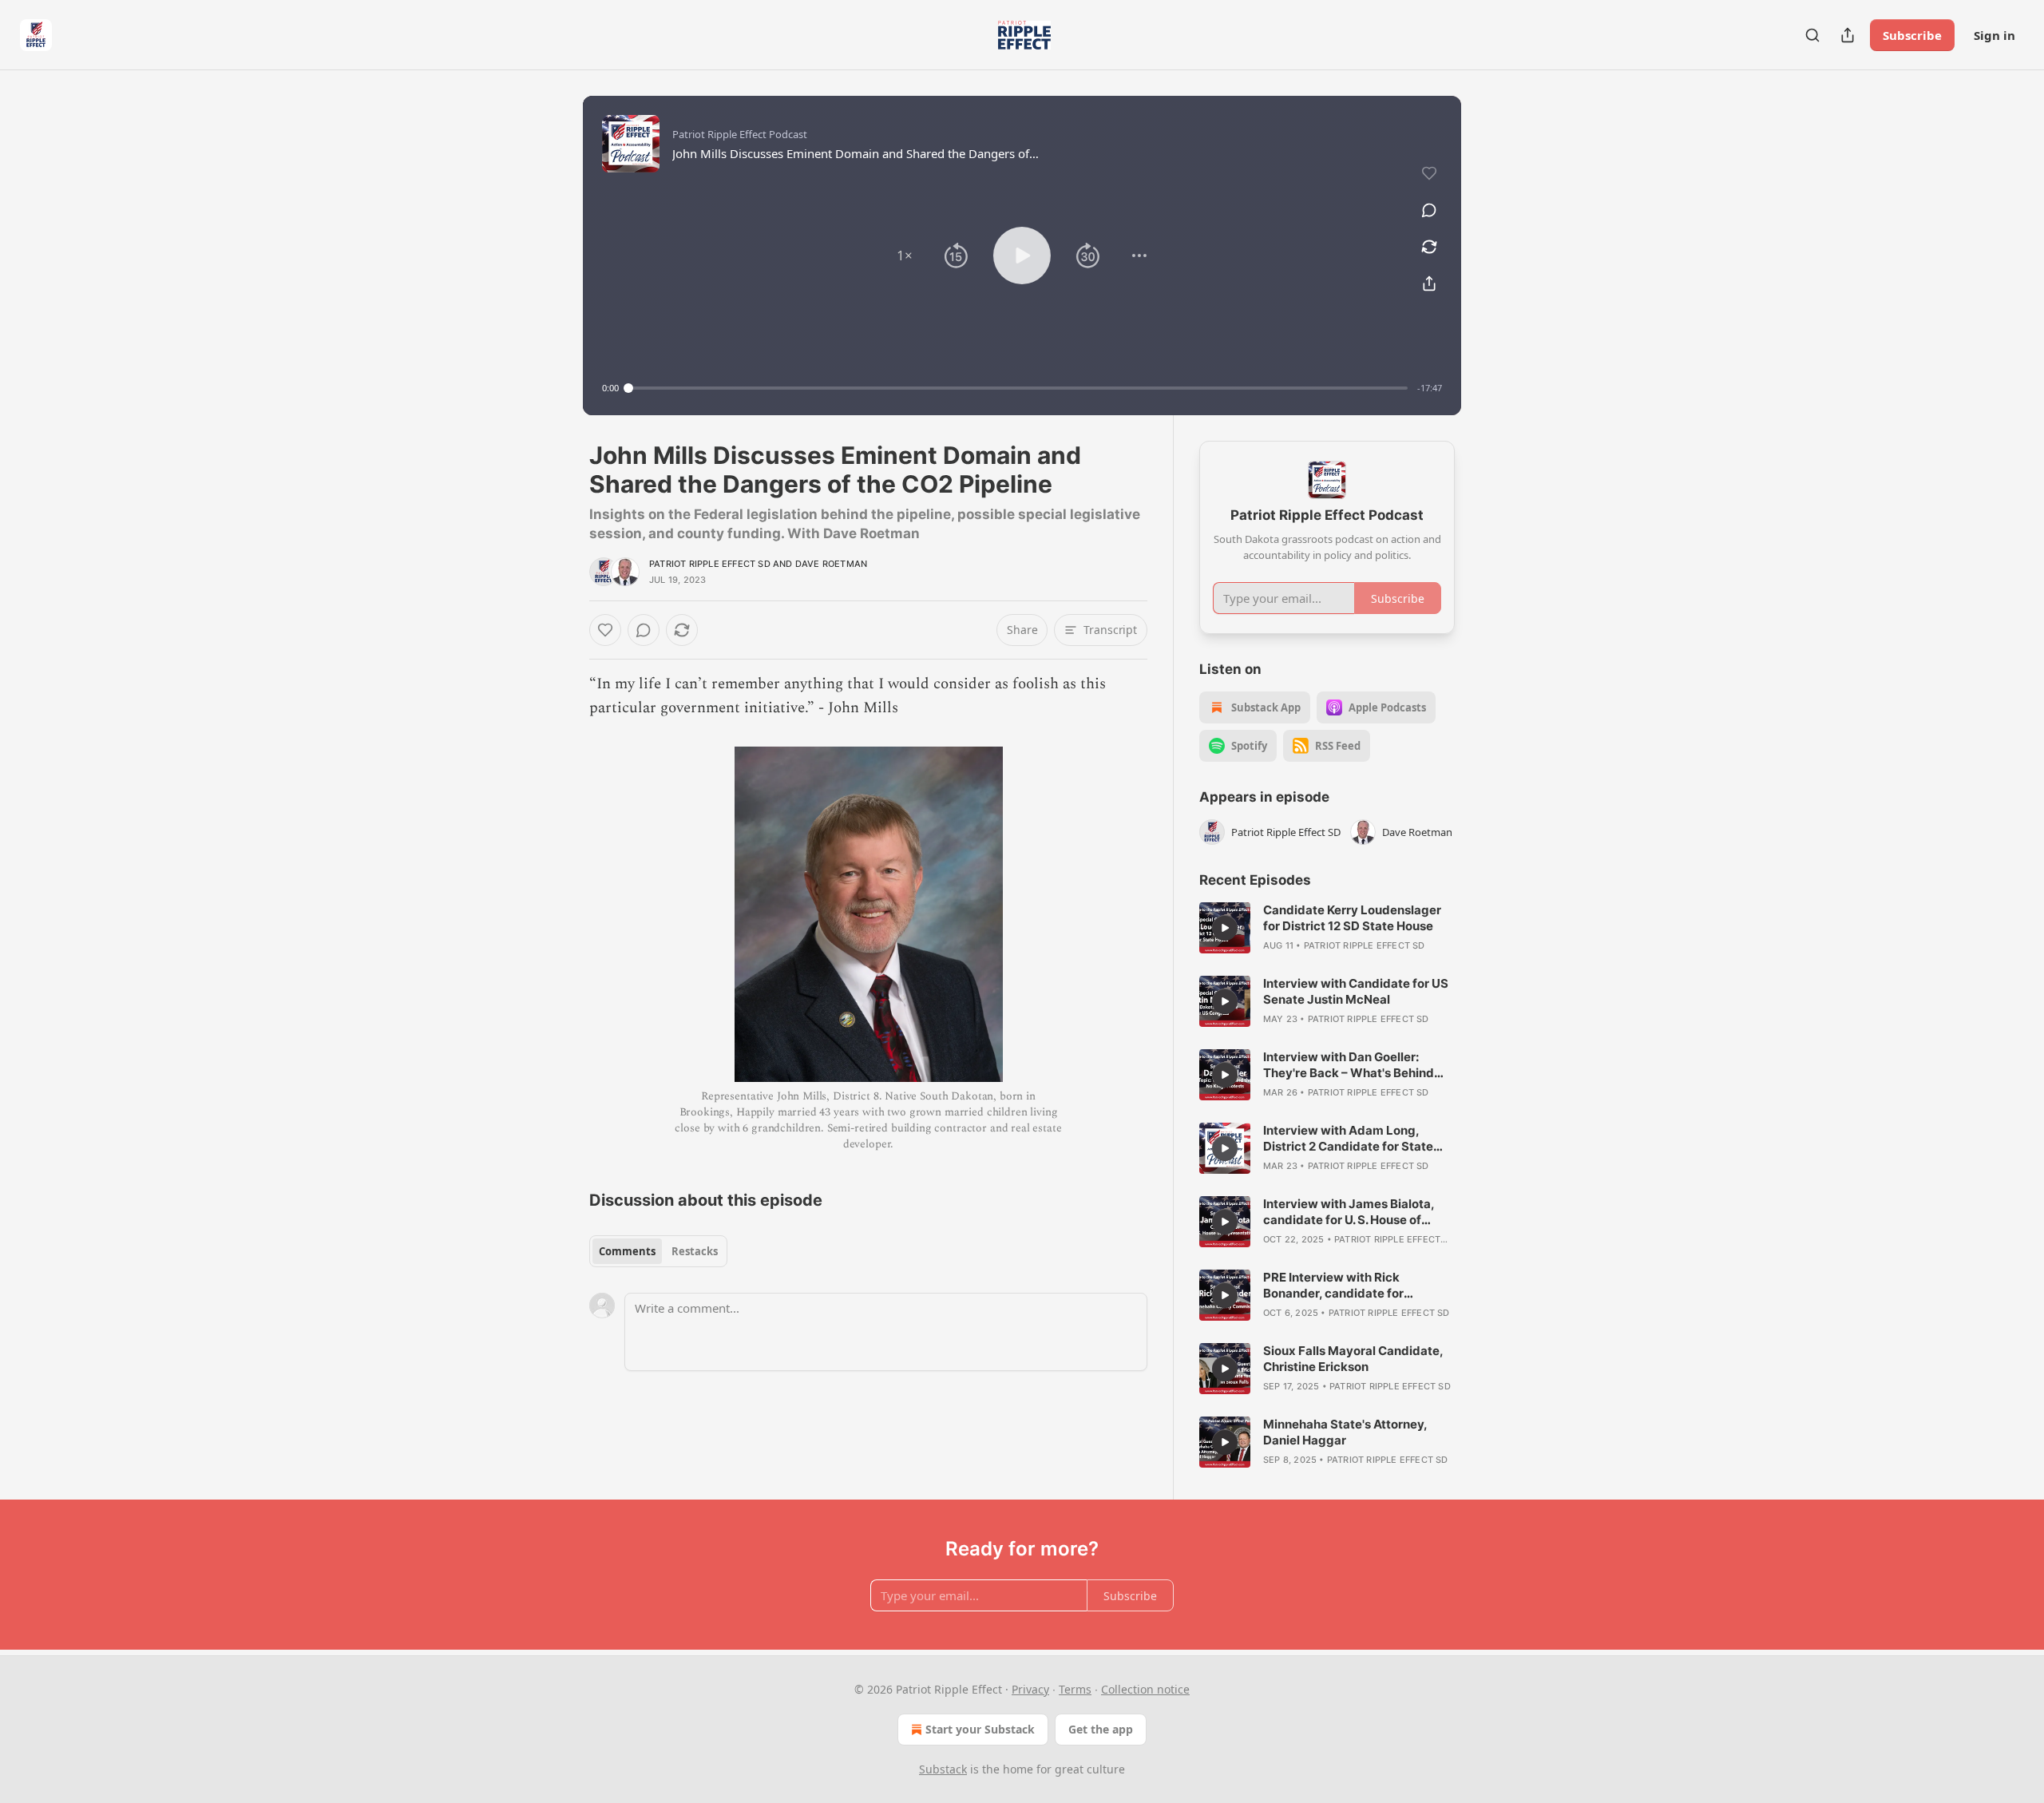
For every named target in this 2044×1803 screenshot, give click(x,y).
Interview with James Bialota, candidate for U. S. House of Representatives (1349, 1212)
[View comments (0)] (1429, 210)
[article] (1327, 928)
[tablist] (658, 1251)
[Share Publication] (1848, 35)
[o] (1225, 928)
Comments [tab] (627, 1251)
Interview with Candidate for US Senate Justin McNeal (1356, 991)
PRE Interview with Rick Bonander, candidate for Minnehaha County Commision (1352, 1286)
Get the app (1101, 1729)
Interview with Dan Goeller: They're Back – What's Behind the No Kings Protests (1349, 1065)
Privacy (1030, 1689)
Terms (1075, 1689)
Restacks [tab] (695, 1251)
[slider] (1018, 388)
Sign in (1994, 35)
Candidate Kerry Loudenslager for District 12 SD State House (1352, 918)
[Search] (1812, 35)
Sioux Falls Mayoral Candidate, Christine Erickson (1353, 1359)
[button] (905, 256)
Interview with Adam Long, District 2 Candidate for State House (1348, 1139)
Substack (943, 1769)
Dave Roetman (831, 564)
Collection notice (1145, 1689)
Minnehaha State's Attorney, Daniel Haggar (1345, 1432)
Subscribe (1912, 35)
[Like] (605, 630)
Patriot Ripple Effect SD (710, 564)
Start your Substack (980, 1729)
